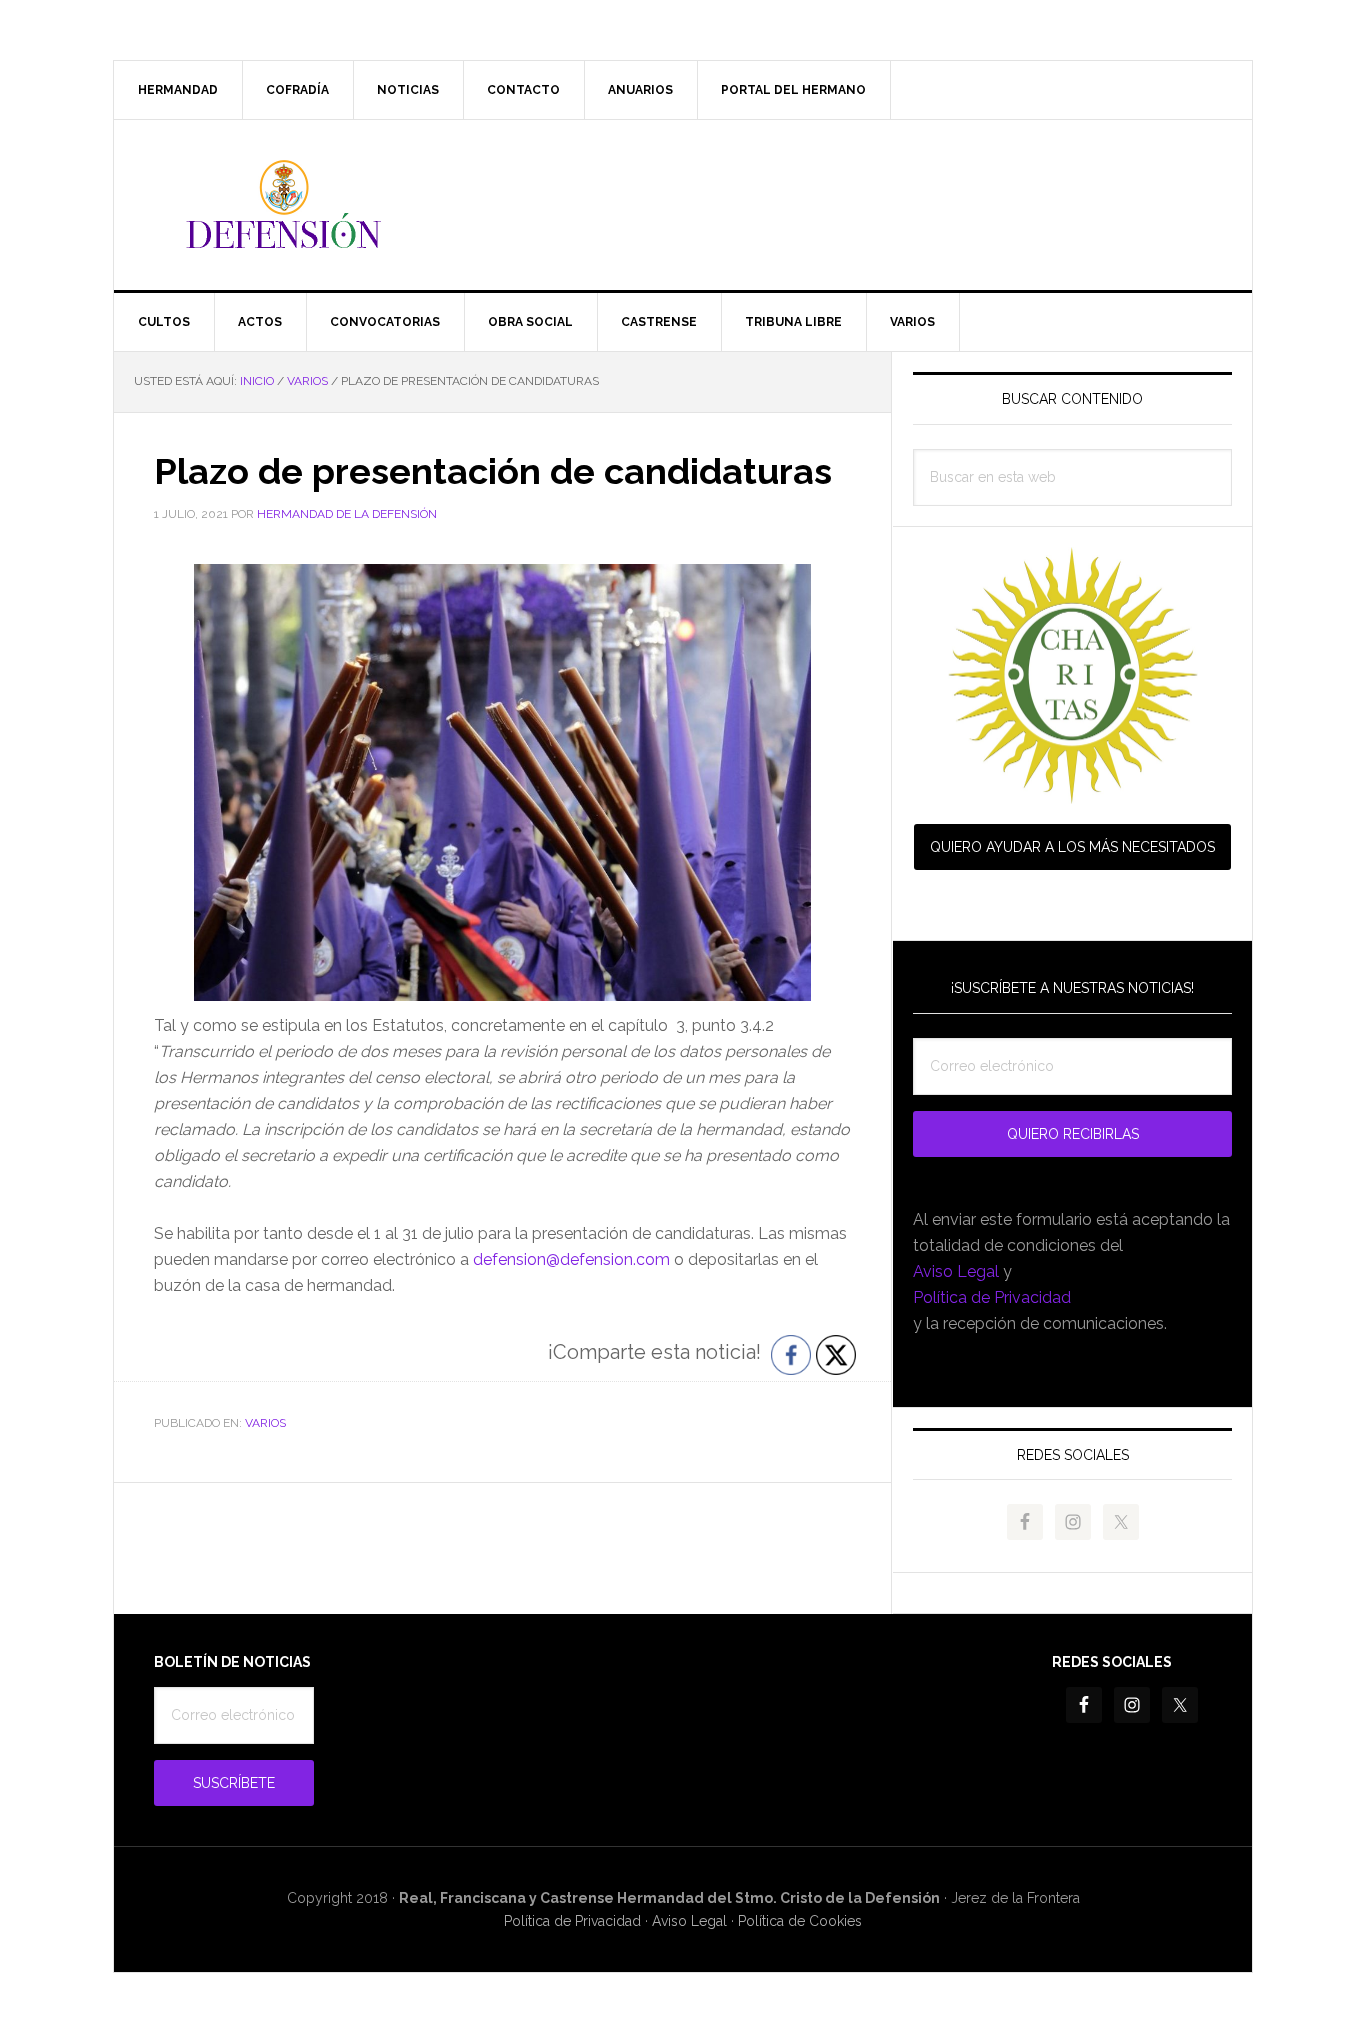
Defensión (683, 205)
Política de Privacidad (992, 1297)
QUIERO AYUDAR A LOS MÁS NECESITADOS (1072, 847)
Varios (265, 1423)
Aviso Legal (956, 1271)
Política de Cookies (800, 1921)
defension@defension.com (571, 1259)
